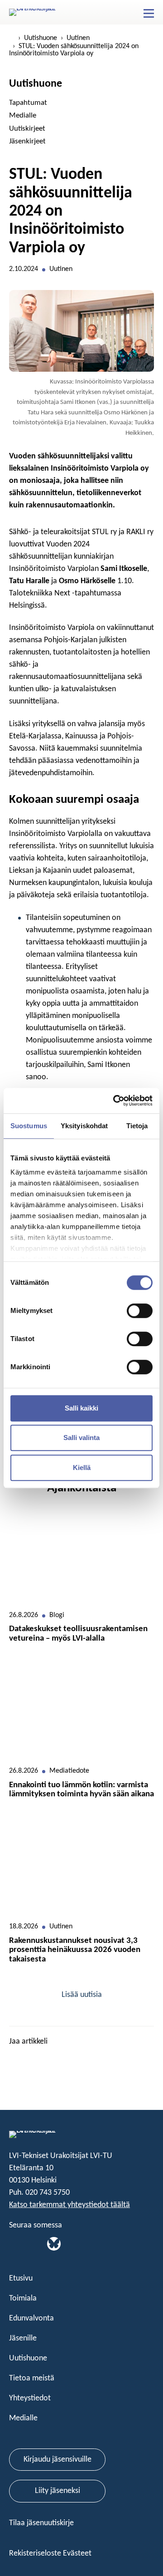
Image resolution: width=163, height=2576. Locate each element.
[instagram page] (40, 2244)
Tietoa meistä (32, 2378)
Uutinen (78, 38)
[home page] (12, 38)
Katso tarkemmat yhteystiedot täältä (70, 2205)
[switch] (140, 1311)
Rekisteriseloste (36, 2554)
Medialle (23, 116)
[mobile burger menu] (149, 14)
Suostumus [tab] (29, 1126)
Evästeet (77, 2554)
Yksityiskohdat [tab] (84, 1126)
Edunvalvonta (31, 2318)
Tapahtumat (28, 103)
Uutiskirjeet (27, 129)
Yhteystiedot (30, 2398)
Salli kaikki (81, 1408)
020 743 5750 (48, 2193)
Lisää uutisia (82, 1995)
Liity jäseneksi (58, 2491)
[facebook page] (40, 2060)
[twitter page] (27, 2060)
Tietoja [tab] (137, 1126)
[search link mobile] (133, 13)
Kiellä (82, 1467)
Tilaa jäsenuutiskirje (42, 2523)
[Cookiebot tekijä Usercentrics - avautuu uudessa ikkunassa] (115, 1101)
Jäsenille (23, 2338)
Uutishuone (41, 38)
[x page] (27, 2244)
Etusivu (21, 2279)
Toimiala (23, 2298)
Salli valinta (81, 1438)
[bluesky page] (54, 2244)
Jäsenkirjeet (27, 141)
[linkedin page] (14, 2060)
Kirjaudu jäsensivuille (58, 2460)
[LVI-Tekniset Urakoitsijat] (36, 12)
